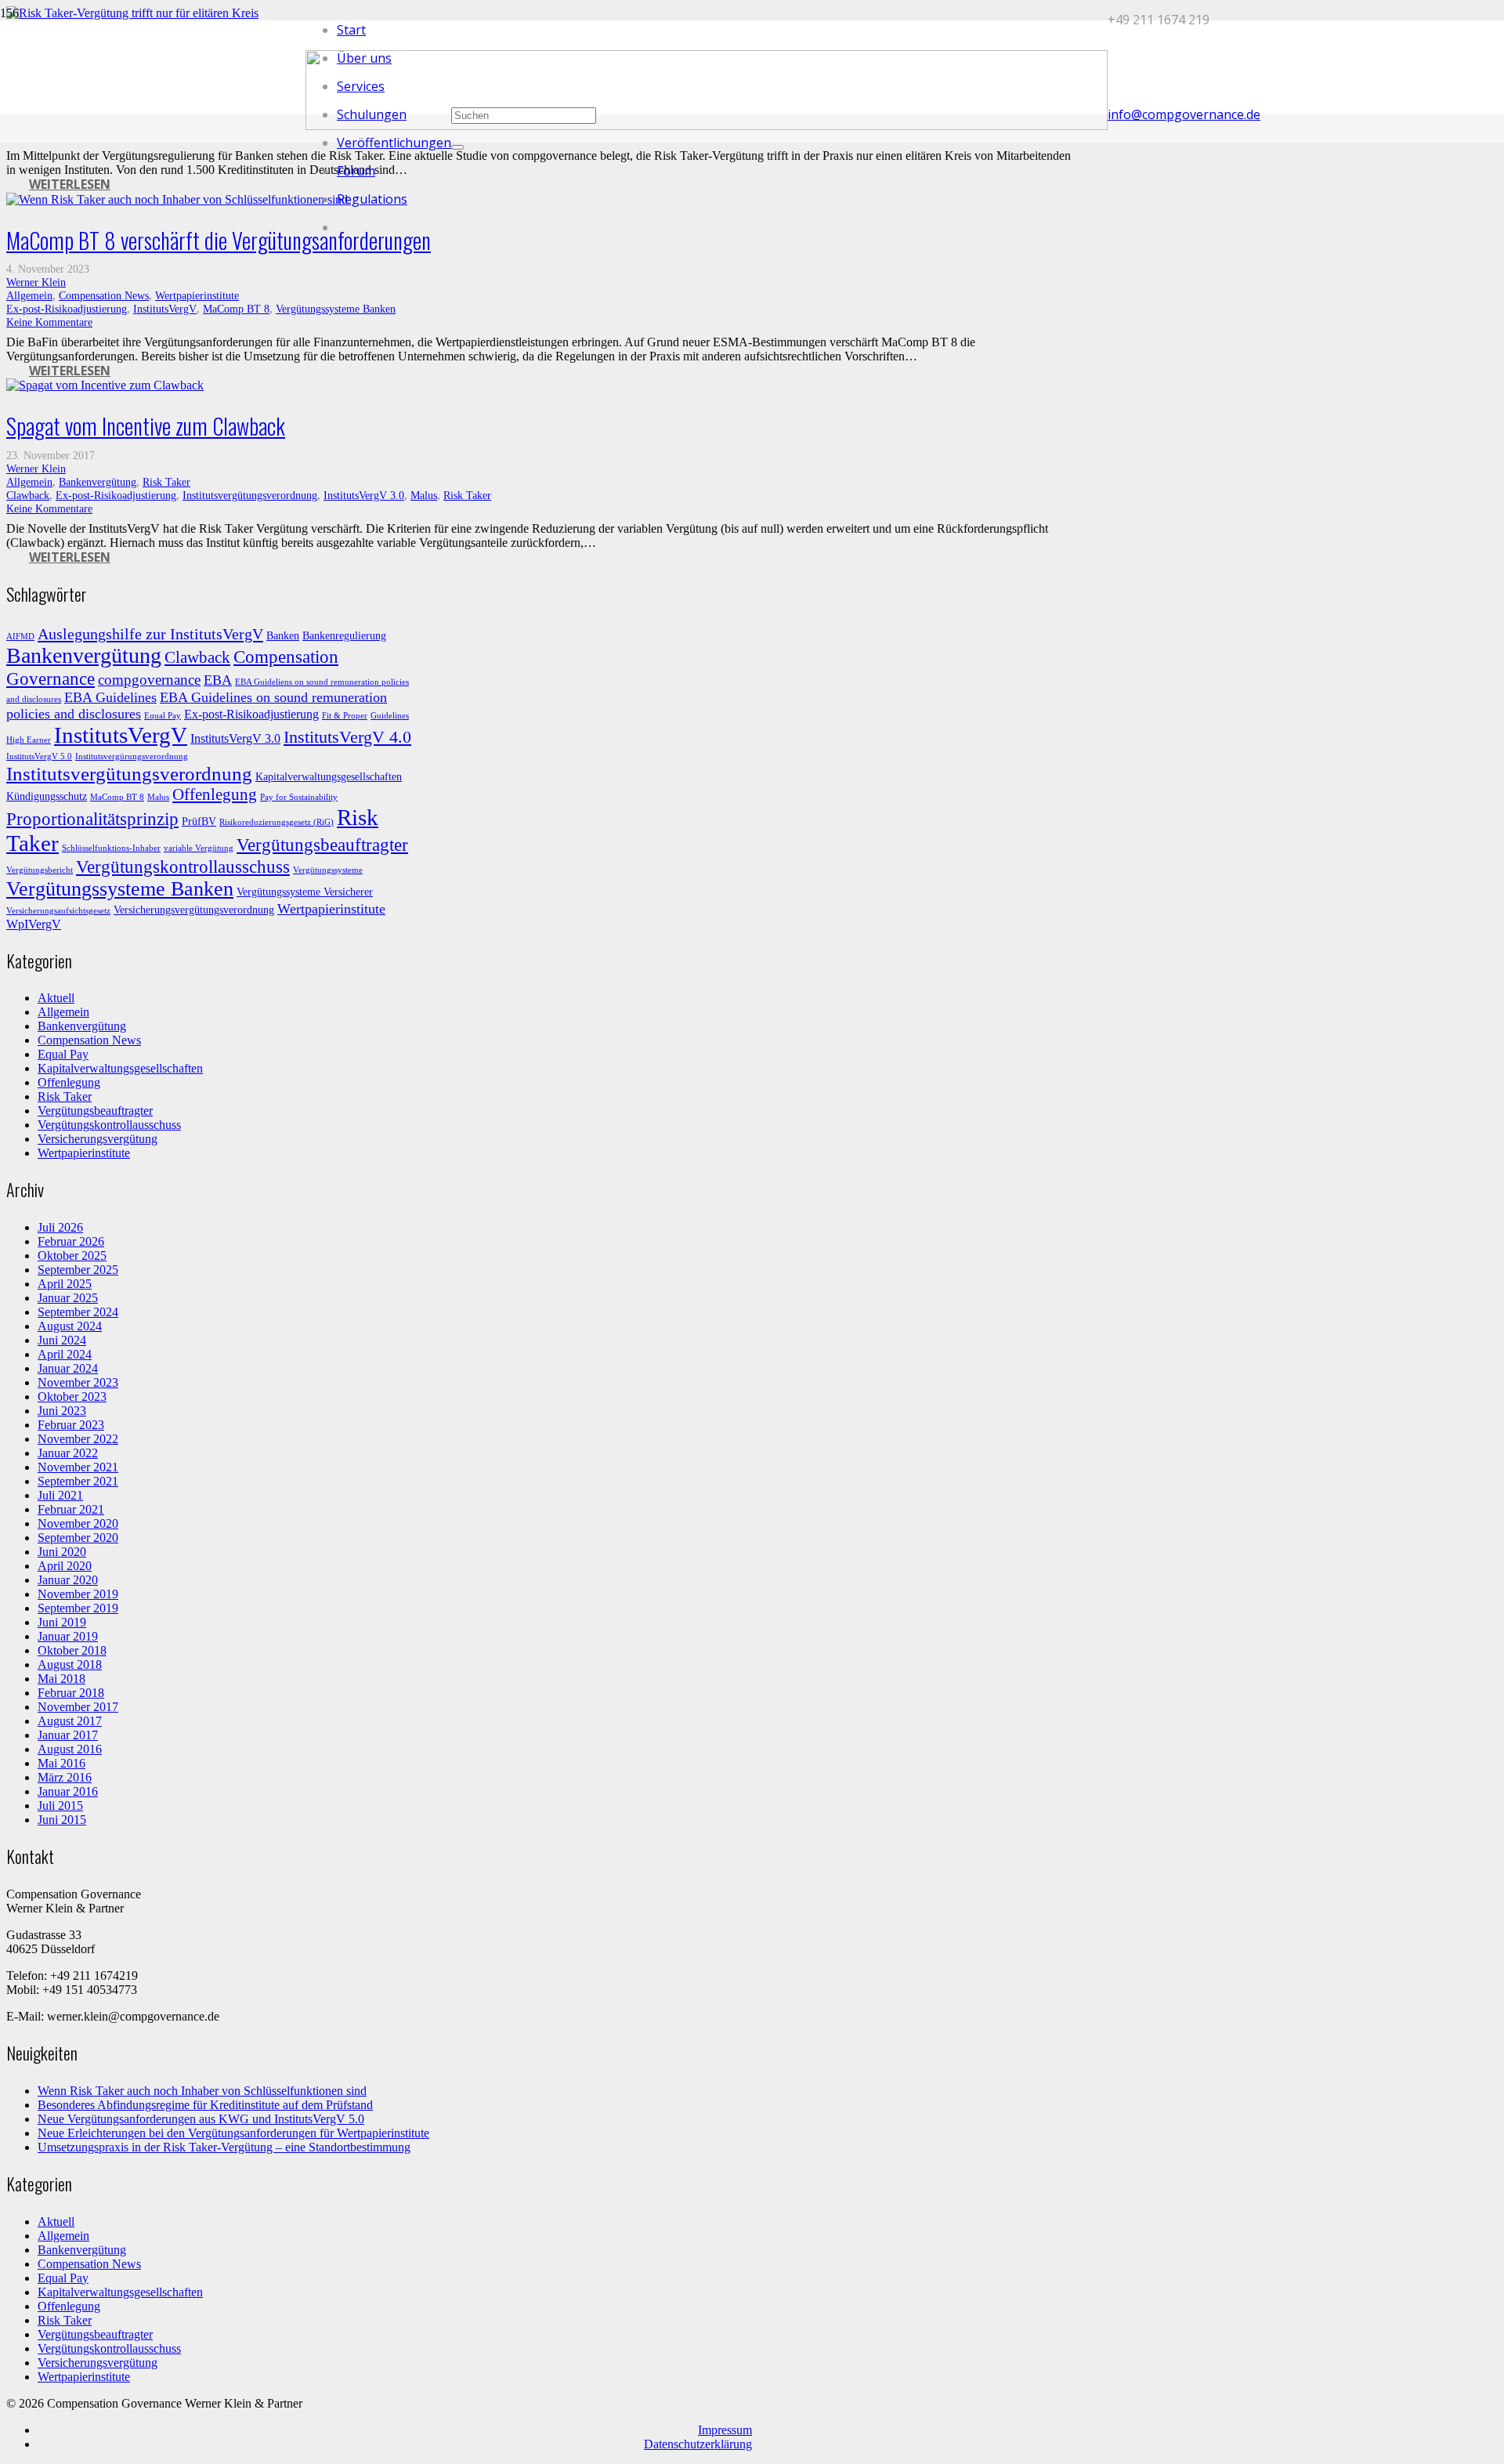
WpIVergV (34, 924)
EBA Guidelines (110, 697)
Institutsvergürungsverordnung (132, 756)
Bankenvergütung (98, 482)
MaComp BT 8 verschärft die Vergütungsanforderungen (219, 240)
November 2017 (78, 1707)
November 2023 (78, 1382)
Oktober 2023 (72, 1397)
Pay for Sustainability (299, 797)
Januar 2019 (68, 1636)
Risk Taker (166, 482)
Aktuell (56, 998)
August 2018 (70, 1664)
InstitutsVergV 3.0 (364, 495)
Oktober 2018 (72, 1650)
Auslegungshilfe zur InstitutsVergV (150, 634)
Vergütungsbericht (40, 870)
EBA (218, 680)
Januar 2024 (68, 1368)
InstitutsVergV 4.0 (347, 737)
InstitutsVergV (165, 309)
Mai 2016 (61, 1763)
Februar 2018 (71, 1693)
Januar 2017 (68, 1735)
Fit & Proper (345, 716)
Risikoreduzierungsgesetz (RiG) (277, 822)
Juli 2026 (60, 1227)
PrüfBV (199, 821)
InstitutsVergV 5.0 (39, 756)
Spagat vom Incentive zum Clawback (146, 426)
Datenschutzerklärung (698, 2444)
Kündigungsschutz (47, 796)
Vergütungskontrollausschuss (183, 867)
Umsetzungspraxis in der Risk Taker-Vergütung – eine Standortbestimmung (224, 2147)
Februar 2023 (71, 1425)
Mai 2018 (61, 1679)
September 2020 (78, 1538)
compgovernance (149, 680)
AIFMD (20, 637)
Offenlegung (215, 794)
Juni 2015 (62, 1820)
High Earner (29, 740)
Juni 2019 (62, 1622)
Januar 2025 (68, 1298)
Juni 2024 (62, 1340)
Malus (424, 495)
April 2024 (65, 1354)
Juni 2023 (62, 1411)
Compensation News (104, 295)
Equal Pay (163, 716)
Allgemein (29, 295)
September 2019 (78, 1608)
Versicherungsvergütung (98, 1139)
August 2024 (70, 1326)
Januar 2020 (68, 1580)
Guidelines (390, 716)
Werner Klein (36, 282)
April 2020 (65, 1566)
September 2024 (78, 1312)
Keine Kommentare (49, 322)
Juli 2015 (60, 1805)
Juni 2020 (62, 1552)
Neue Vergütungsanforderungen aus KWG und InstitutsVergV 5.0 (201, 2119)
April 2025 (65, 1284)
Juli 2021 (60, 1495)
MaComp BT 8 (236, 309)
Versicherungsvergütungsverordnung (194, 910)
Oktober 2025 (72, 1256)
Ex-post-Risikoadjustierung (67, 309)
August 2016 (70, 1749)
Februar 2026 (71, 1241)
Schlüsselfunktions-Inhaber (111, 848)
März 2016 (65, 1777)
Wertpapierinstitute (197, 295)
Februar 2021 (71, 1509)
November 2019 (78, 1594)
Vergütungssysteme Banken (336, 309)
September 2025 (78, 1270)
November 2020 (78, 1523)
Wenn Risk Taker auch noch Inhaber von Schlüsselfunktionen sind (202, 2091)
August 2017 (70, 1721)
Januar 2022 (68, 1453)
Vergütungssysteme (328, 870)
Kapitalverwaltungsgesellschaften (329, 777)
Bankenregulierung (344, 636)
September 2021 (78, 1481)
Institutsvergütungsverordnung (250, 495)
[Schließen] (457, 147)
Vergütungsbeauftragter (322, 845)
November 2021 (78, 1467)
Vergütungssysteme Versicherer (305, 892)
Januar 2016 (68, 1791)
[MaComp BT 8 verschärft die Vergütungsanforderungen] (177, 199)
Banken (283, 636)
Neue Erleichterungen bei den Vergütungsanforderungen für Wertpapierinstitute (233, 2133)
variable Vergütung (199, 848)
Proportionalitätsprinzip (92, 819)
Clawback (28, 495)
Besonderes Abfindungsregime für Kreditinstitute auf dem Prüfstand (205, 2105)
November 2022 (78, 1439)
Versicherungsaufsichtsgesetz (58, 911)
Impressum (725, 2430)
